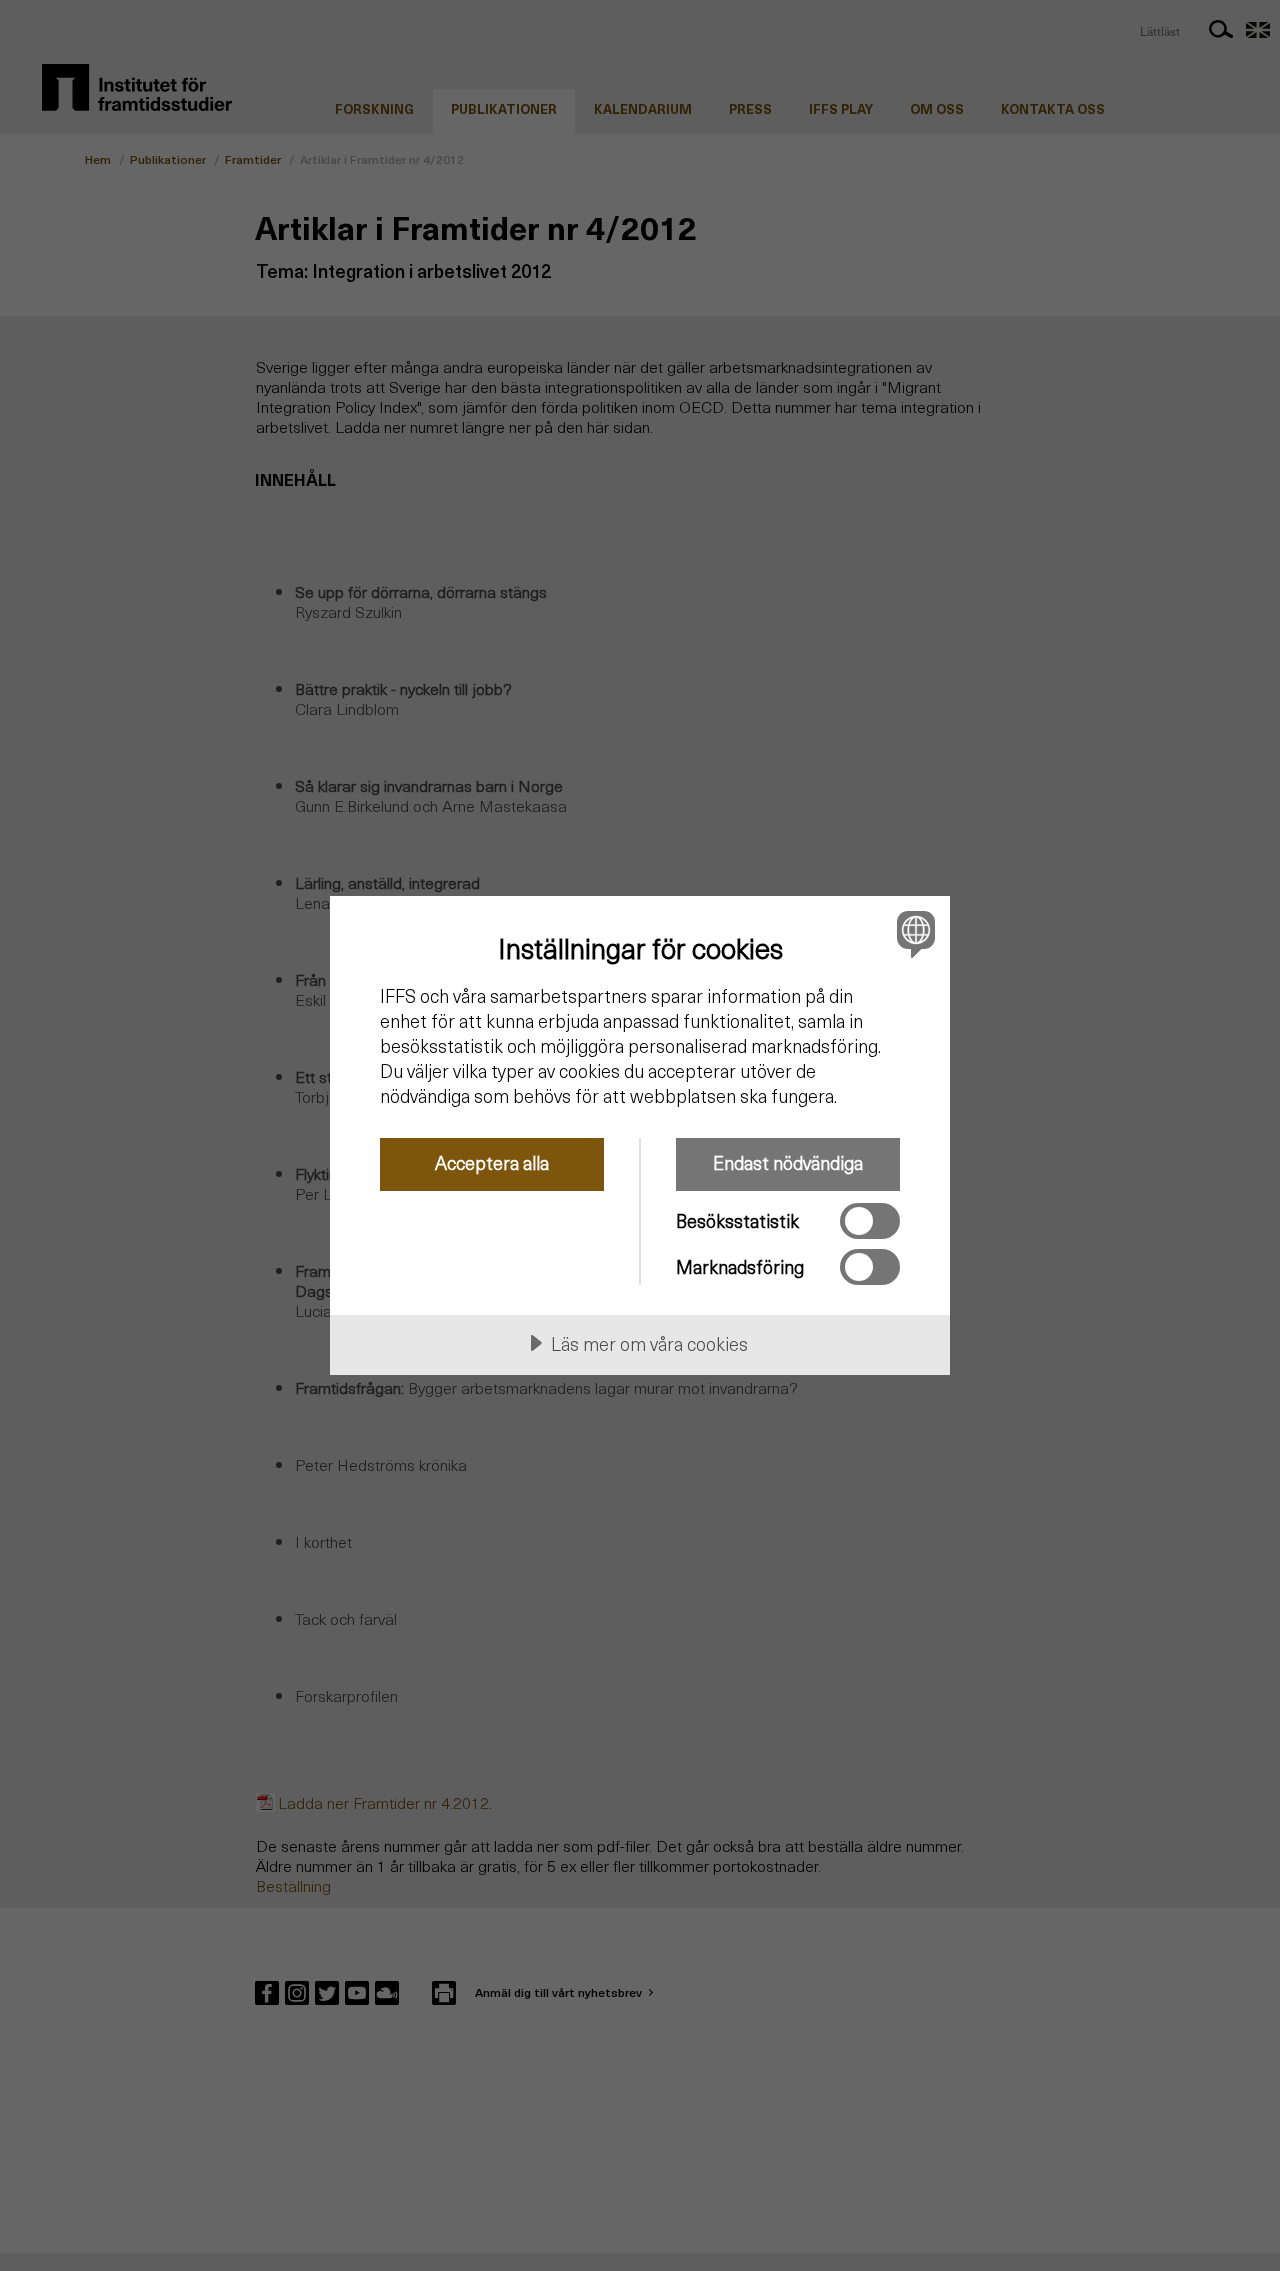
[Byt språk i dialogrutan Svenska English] (912, 933)
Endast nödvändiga (788, 1162)
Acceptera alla (492, 1162)
